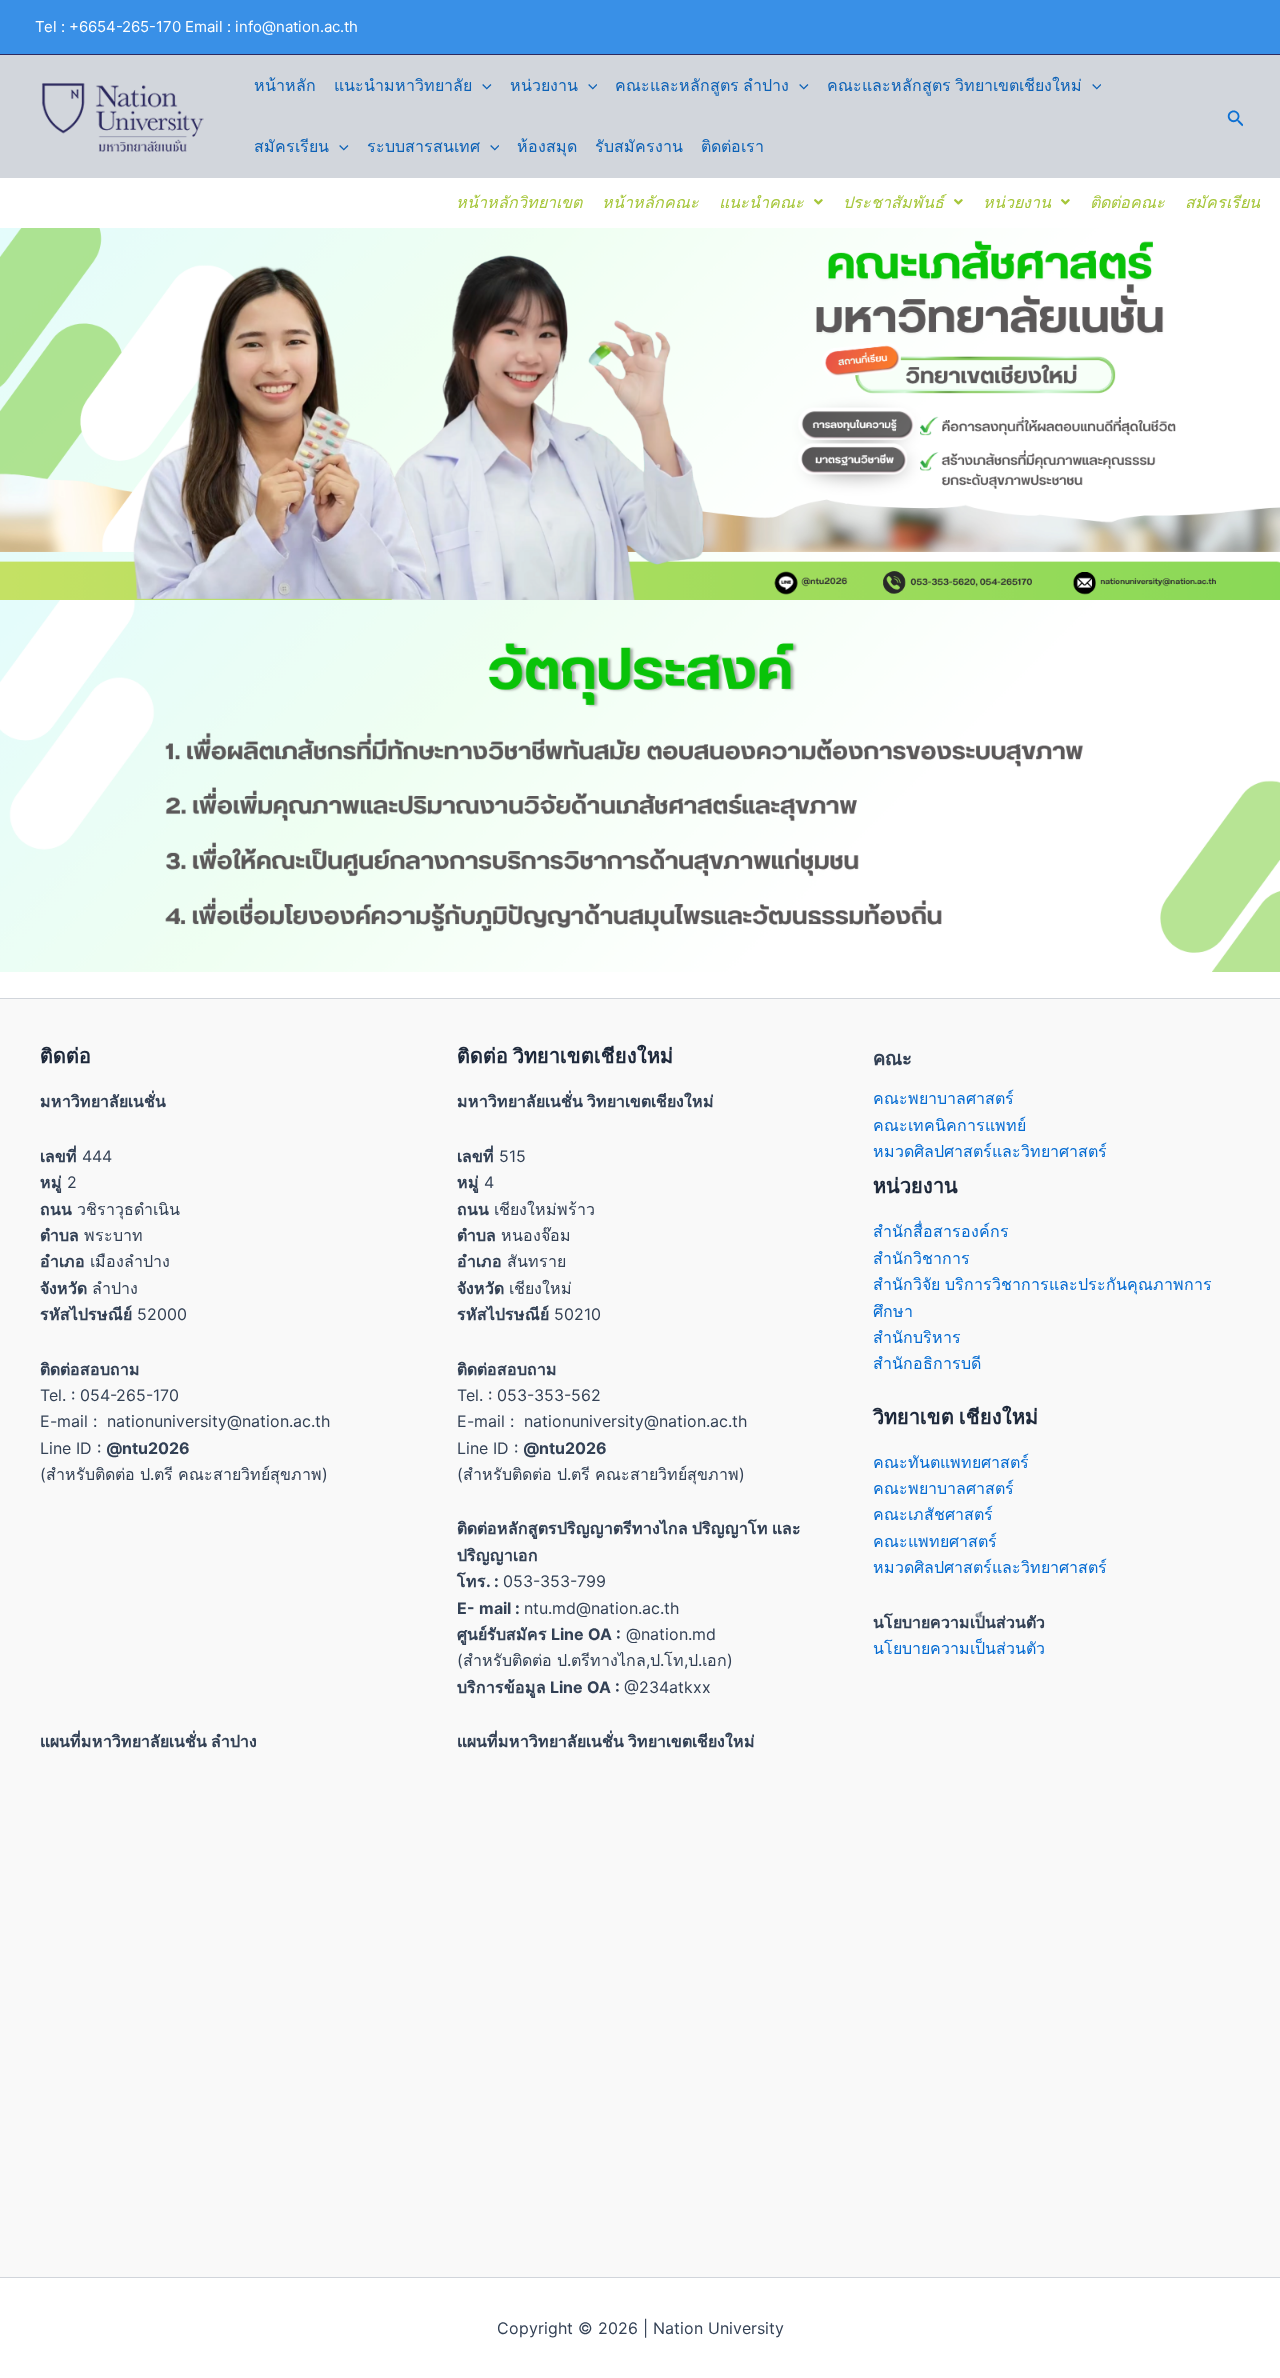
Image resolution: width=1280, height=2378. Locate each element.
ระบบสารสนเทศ (423, 146)
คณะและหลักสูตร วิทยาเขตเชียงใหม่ (954, 85)
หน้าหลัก (285, 85)
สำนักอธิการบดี (927, 1363)
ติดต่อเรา (732, 146)
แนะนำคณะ (761, 202)
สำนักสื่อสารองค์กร (941, 1231)
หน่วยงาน (544, 85)
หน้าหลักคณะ (650, 202)
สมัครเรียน (291, 146)
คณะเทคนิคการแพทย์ (949, 1125)
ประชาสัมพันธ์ (893, 202)
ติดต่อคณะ (1127, 202)
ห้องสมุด (547, 146)
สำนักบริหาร (917, 1337)
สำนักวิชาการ (921, 1258)
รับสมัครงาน (639, 146)
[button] (482, 85)
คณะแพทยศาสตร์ (935, 1541)
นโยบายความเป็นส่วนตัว (959, 1648)
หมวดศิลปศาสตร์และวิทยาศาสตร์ (990, 1151)
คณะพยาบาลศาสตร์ (943, 1098)
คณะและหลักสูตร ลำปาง (702, 85)
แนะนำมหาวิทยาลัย (403, 85)
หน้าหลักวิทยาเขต (519, 202)
